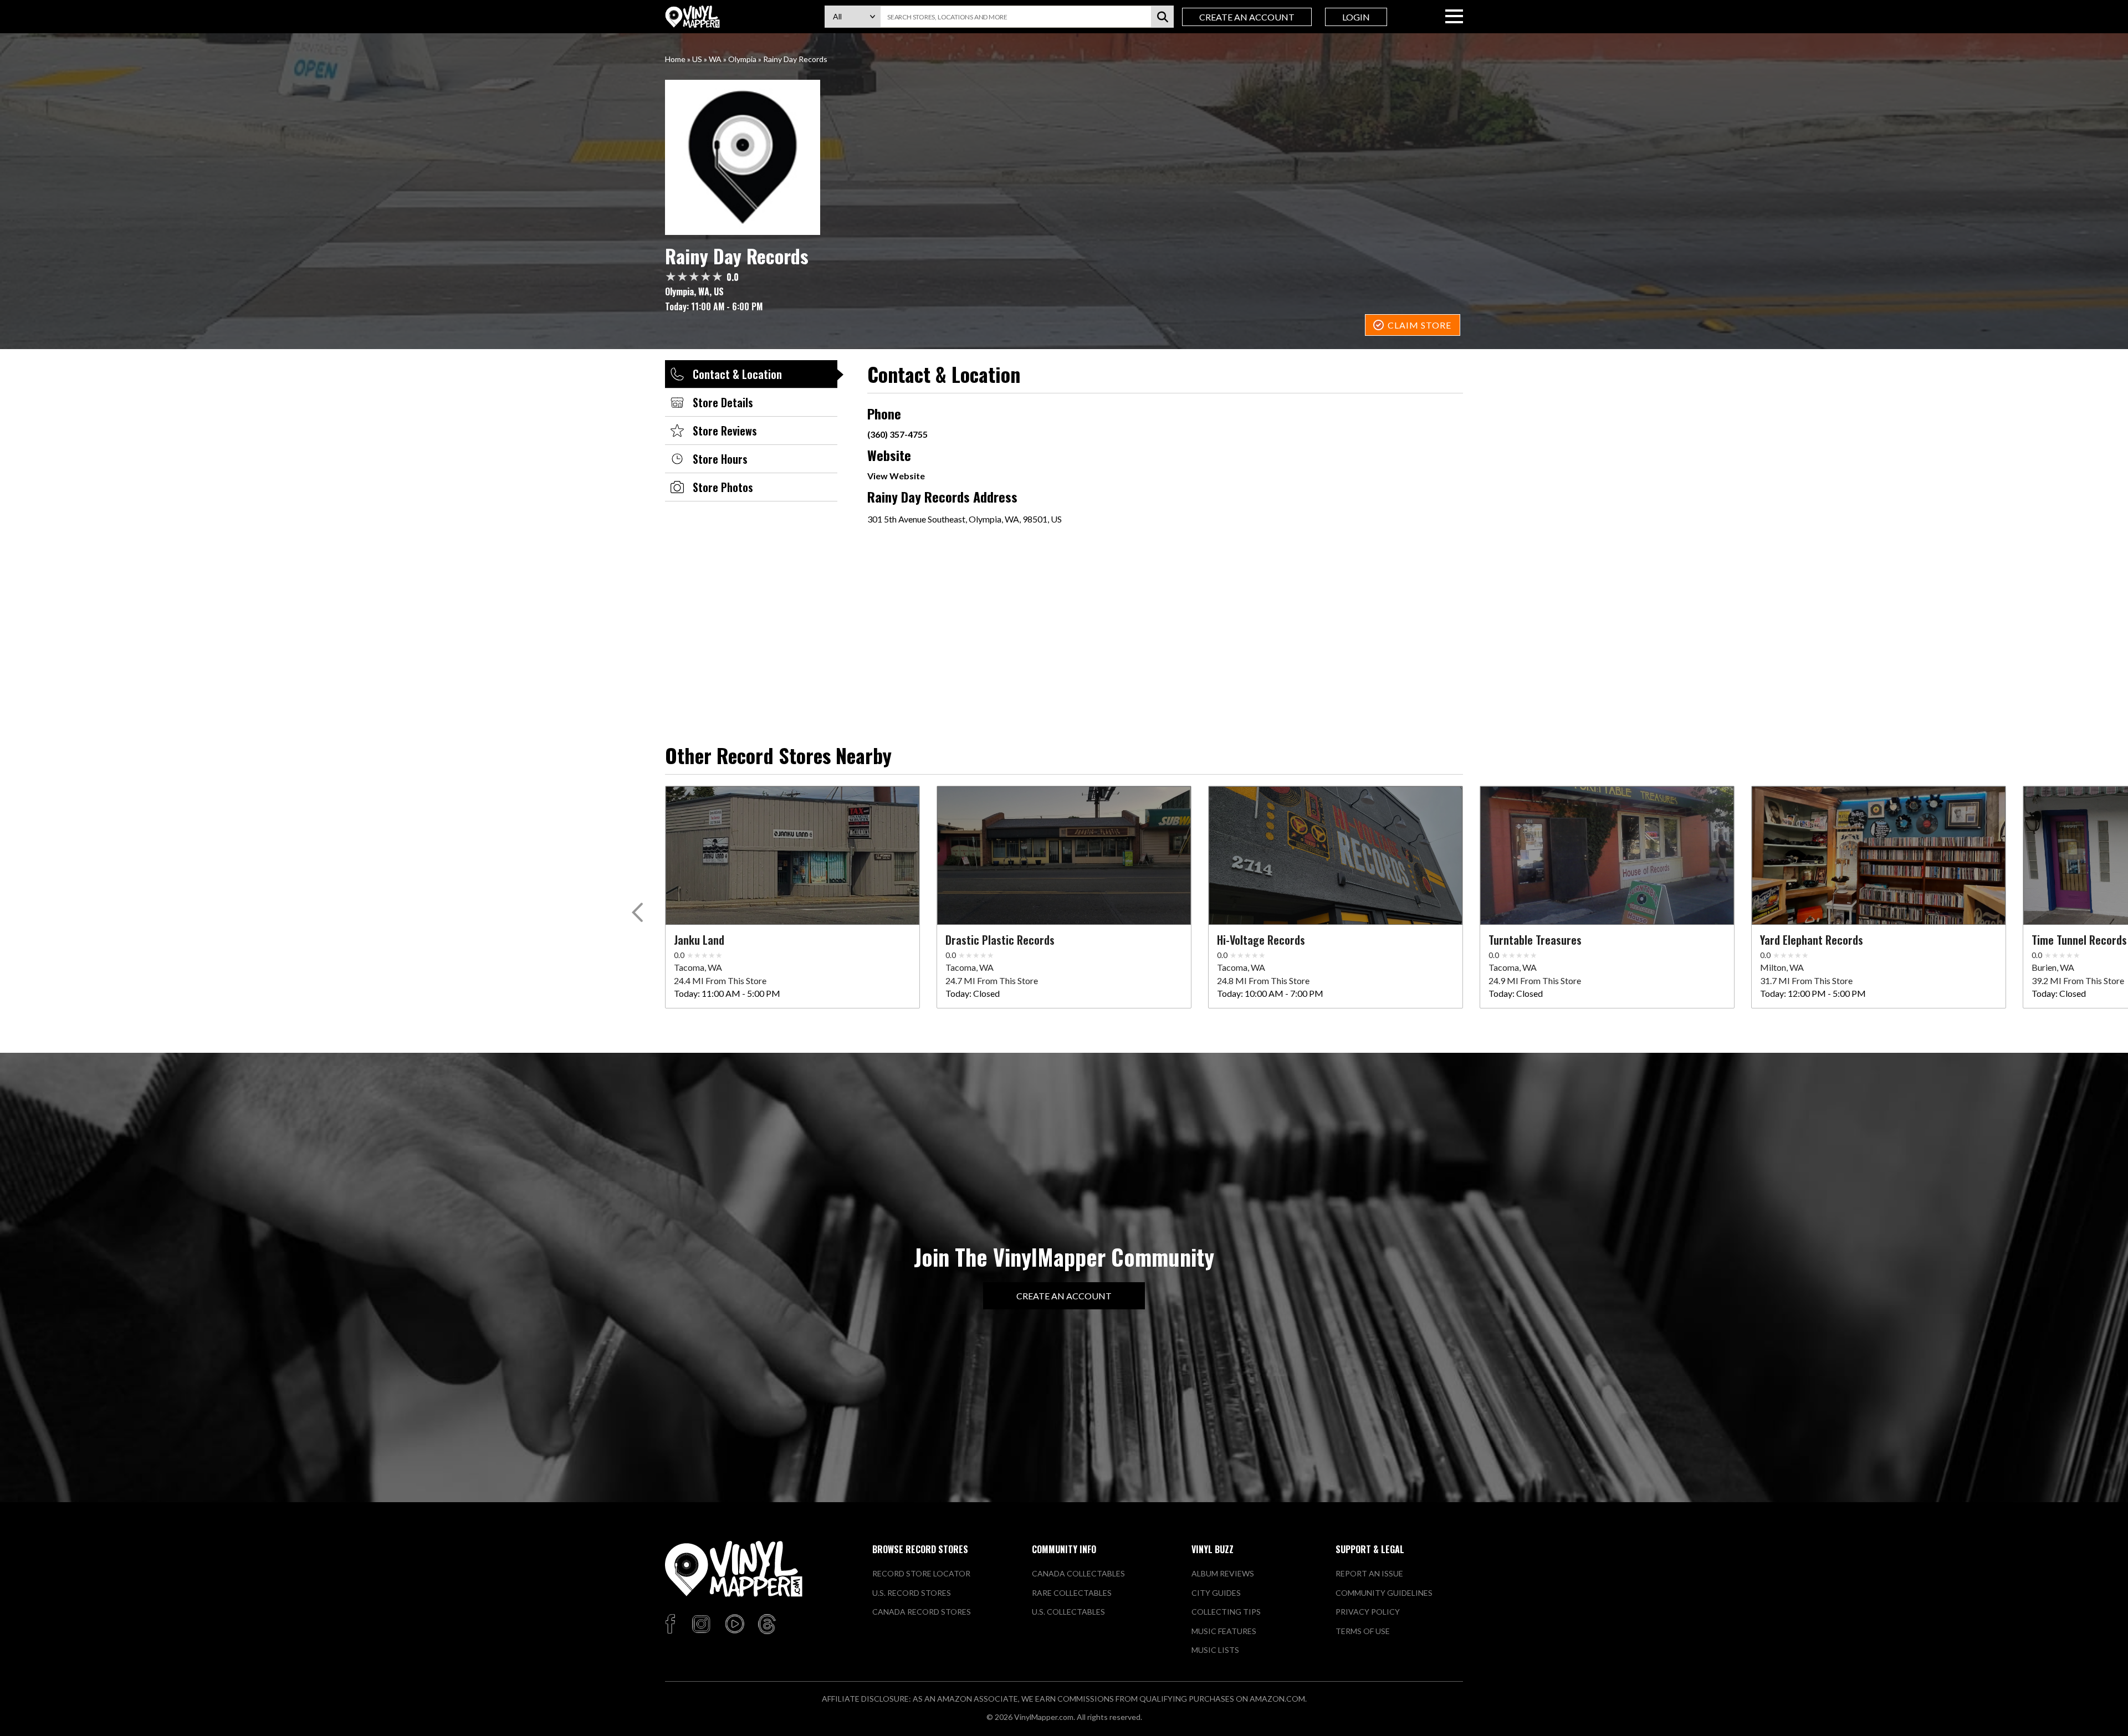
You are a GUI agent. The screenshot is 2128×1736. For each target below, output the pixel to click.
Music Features (1224, 1631)
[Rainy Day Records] (1064, 157)
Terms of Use (1363, 1631)
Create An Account (1247, 17)
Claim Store (1419, 325)
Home (675, 59)
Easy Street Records (178, 940)
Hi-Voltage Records (1261, 940)
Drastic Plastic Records (1000, 940)
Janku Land (699, 940)
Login (1356, 17)
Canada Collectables (1078, 1573)
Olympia (742, 59)
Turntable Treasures (1535, 940)
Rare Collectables (1072, 1593)
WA (715, 59)
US (697, 59)
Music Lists (1215, 1650)
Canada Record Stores (922, 1612)
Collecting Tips (1226, 1612)
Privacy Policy (1368, 1612)
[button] (639, 915)
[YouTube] (734, 1625)
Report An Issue (1369, 1573)
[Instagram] (701, 1625)
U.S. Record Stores (912, 1593)
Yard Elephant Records (1812, 940)
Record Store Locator (921, 1573)
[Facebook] (672, 1625)
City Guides (1216, 1593)
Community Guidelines (1384, 1593)
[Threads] (767, 1625)
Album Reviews (1223, 1573)
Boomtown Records (446, 940)
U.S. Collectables (1068, 1612)
